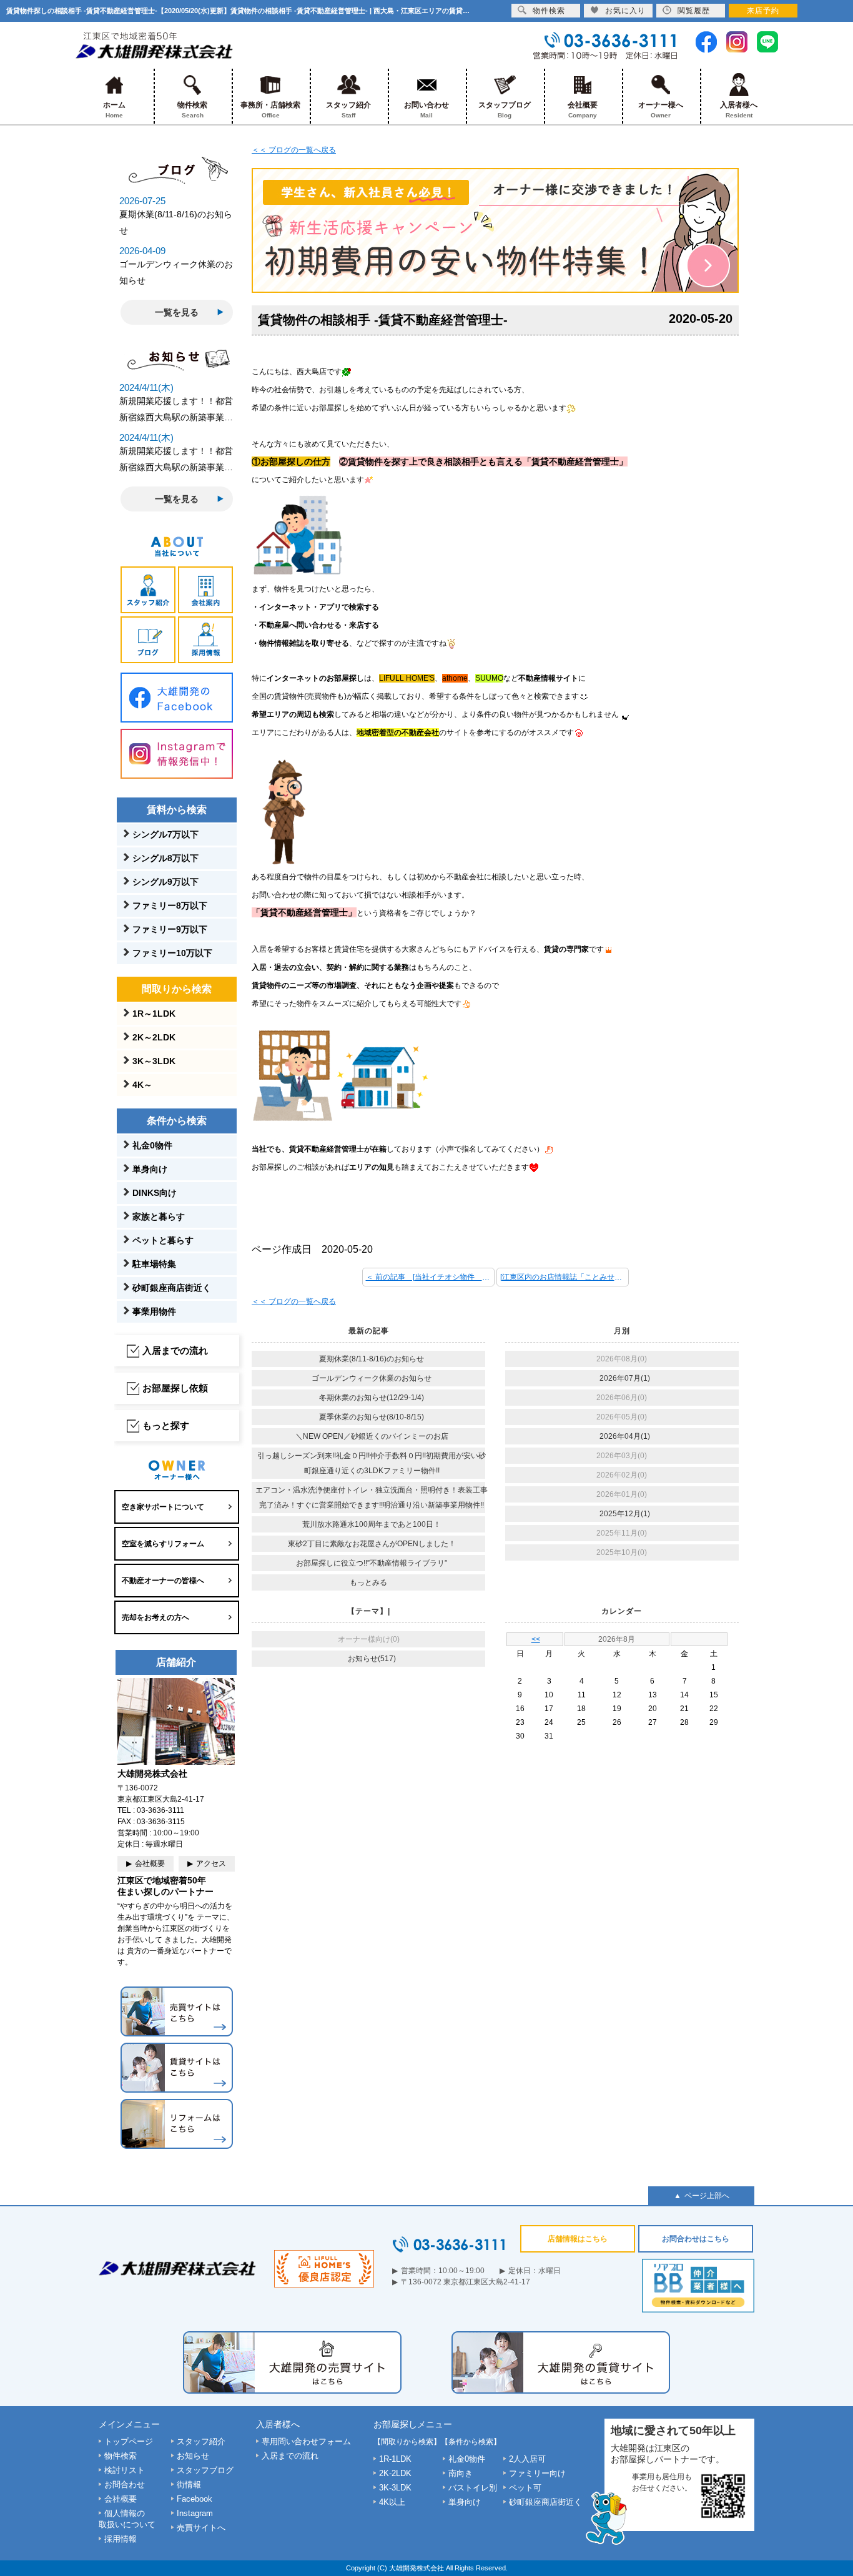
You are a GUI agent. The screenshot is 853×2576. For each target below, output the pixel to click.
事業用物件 (154, 1311)
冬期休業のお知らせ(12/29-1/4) (372, 1398)
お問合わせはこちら (696, 2239)
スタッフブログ (505, 110)
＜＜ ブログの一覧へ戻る (294, 150)
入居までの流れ (175, 1350)
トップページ (129, 2441)
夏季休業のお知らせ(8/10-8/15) (372, 1417)
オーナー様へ (661, 110)
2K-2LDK (395, 2473)
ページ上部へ (707, 2196)
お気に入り (625, 11)
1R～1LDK (154, 1014)
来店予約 (763, 11)
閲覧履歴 (694, 11)
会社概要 (583, 110)
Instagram (195, 2513)
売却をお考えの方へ (155, 1617)
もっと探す (166, 1425)
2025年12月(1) (625, 1514)
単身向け (150, 1169)
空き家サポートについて (163, 1507)
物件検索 (192, 110)
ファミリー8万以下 (170, 906)
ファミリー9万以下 (170, 929)
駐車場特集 (154, 1264)
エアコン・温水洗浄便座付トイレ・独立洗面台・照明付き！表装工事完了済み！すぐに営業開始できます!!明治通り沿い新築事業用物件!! (372, 1498)
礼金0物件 (152, 1145)
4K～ (142, 1085)
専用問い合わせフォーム (306, 2441)
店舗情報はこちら (578, 2239)
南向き (461, 2473)
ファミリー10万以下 (172, 953)
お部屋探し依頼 (175, 1388)
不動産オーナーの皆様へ (163, 1581)
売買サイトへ (201, 2528)
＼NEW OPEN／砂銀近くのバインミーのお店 (372, 1436)
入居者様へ (739, 110)
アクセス (211, 1863)
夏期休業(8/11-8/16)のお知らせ (372, 1359)
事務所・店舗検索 (270, 110)
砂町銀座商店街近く (172, 1288)
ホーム (114, 110)
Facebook (195, 2499)
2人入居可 (527, 2459)
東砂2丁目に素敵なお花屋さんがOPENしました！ (372, 1544)
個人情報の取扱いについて (127, 2519)
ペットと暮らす (163, 1240)
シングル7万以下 (165, 834)
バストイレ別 (473, 2488)
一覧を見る (177, 312)
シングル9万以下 (165, 882)
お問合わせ (125, 2485)
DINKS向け (155, 1193)
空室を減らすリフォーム (163, 1544)
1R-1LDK (395, 2459)
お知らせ (193, 2456)
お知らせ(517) (372, 1659)
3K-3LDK (395, 2488)
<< (536, 1639)
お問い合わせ (426, 110)
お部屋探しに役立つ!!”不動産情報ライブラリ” (372, 1563)
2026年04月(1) (625, 1436)
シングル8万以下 (165, 858)
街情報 (189, 2485)
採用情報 (121, 2539)
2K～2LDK (154, 1037)
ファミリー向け (537, 2473)
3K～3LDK (154, 1061)
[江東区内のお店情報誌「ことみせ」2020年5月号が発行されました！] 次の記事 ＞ (565, 1277)
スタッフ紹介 (348, 110)
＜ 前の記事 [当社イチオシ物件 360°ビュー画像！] (430, 1277)
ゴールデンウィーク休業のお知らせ (372, 1378)
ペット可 (525, 2488)
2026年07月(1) (625, 1378)
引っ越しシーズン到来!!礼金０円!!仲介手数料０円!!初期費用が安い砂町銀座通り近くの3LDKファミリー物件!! (372, 1463)
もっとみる (368, 1582)
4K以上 (392, 2502)
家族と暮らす (159, 1216)
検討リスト (125, 2470)
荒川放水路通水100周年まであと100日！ (372, 1524)
